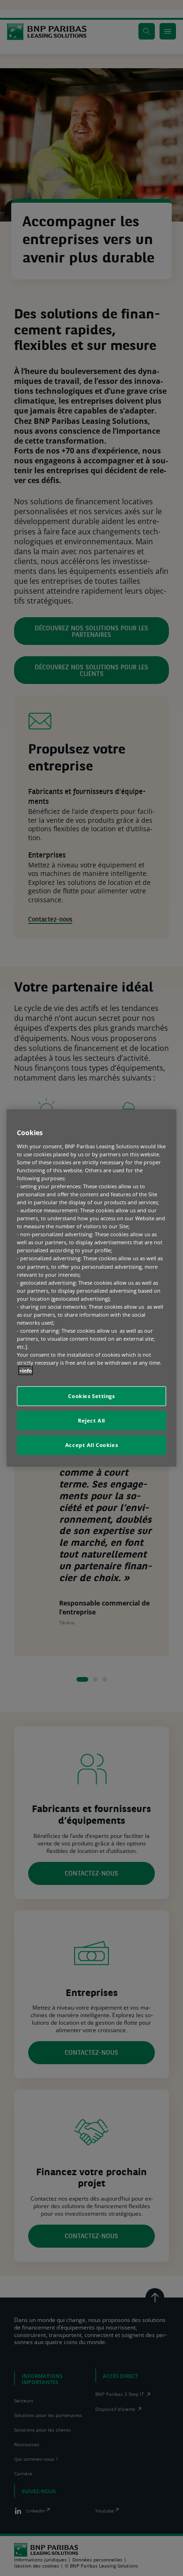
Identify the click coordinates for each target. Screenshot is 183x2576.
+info (26, 1371)
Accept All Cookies (91, 1445)
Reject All (91, 1420)
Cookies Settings (91, 1396)
